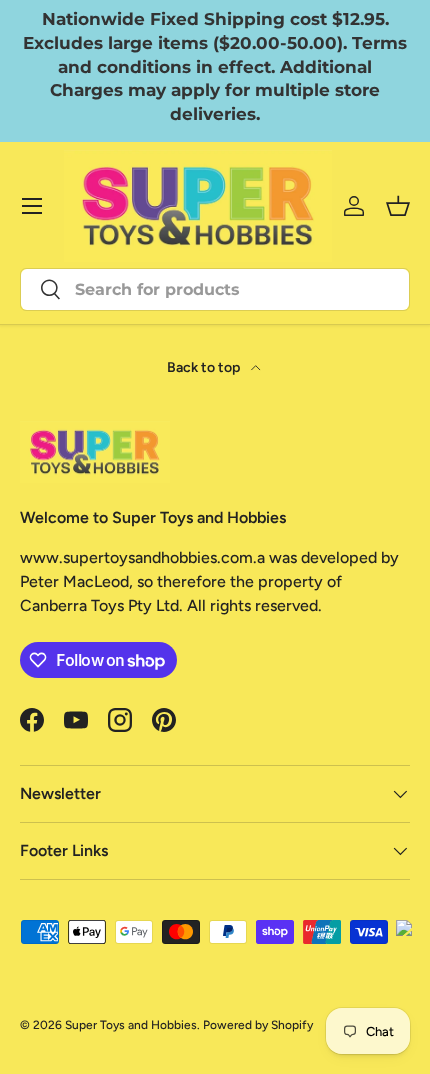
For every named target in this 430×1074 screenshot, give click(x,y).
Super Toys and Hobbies (131, 1025)
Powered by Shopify (258, 1025)
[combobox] (215, 289)
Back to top (205, 367)
